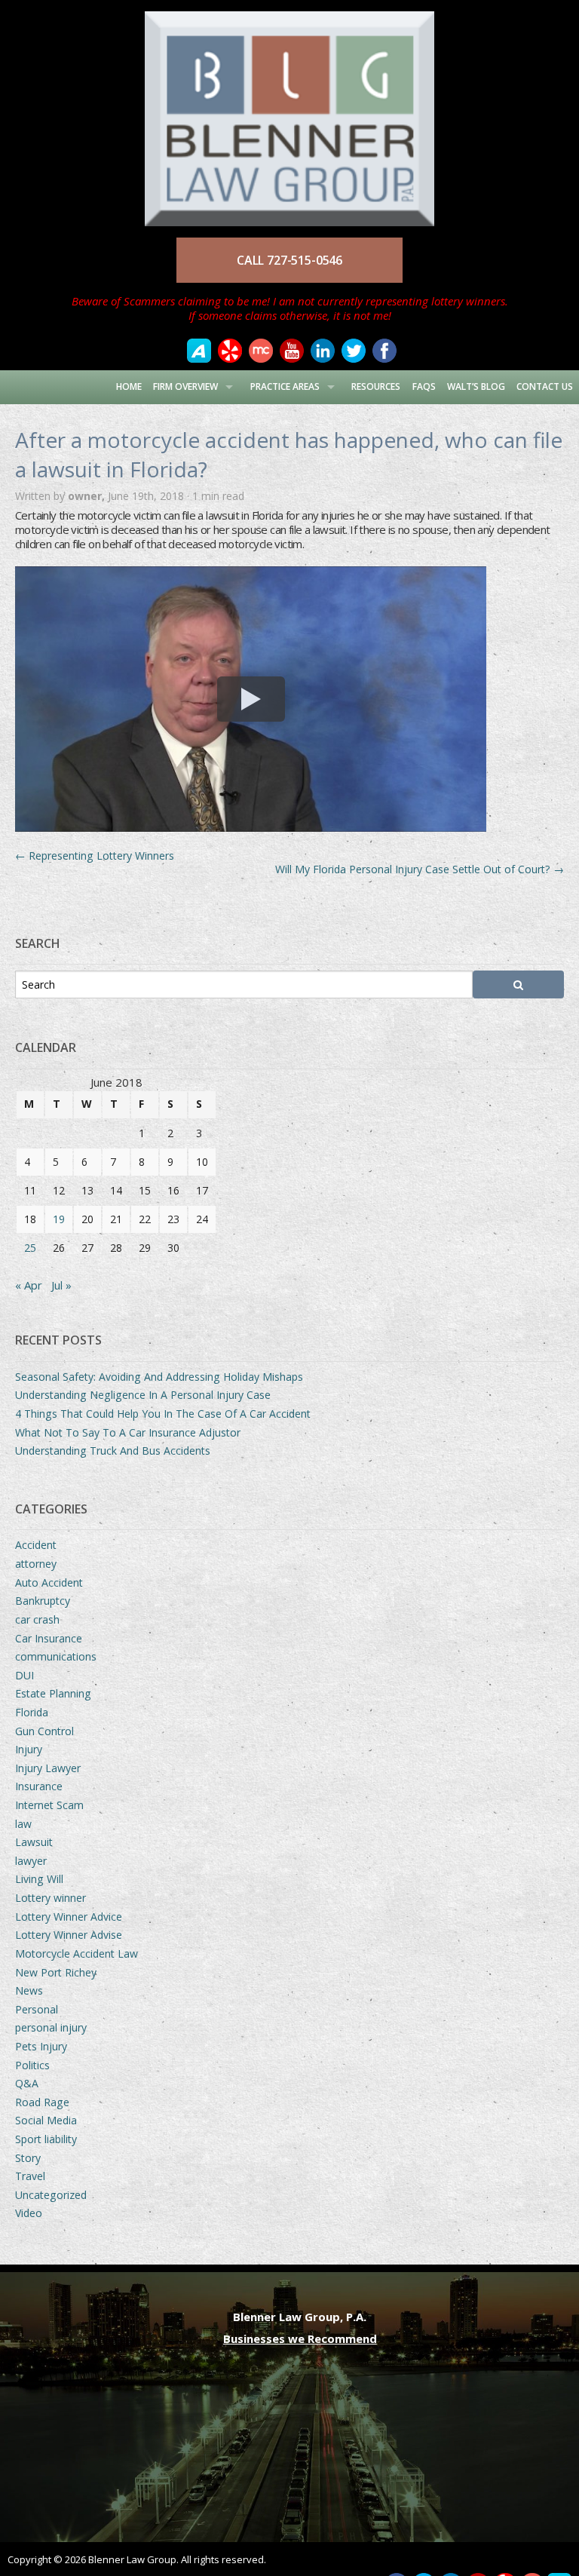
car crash (37, 1619)
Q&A (27, 2083)
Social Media (46, 2120)
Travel (30, 2176)
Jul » (61, 1285)
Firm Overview (185, 386)
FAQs (424, 386)
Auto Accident (49, 1582)
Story (28, 2158)
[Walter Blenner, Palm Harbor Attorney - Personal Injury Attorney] (289, 112)
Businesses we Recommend (300, 2338)
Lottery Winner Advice (69, 1917)
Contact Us (545, 386)
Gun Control (44, 1731)
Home (129, 386)
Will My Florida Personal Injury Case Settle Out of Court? (420, 869)
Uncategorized (51, 2195)
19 (59, 1219)
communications (56, 1656)
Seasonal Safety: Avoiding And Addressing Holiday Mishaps (159, 1377)
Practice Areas (285, 386)
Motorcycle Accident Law (77, 1953)
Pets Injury (41, 2046)
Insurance (39, 1786)
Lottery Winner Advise (69, 1935)
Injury (29, 1749)
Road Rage (42, 2102)
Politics (32, 2065)
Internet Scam (49, 1805)
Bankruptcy (43, 1601)
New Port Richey (56, 1972)
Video (29, 2213)
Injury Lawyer (48, 1768)
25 (30, 1248)
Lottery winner (51, 1898)
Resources (376, 386)
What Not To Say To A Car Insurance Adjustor (128, 1432)
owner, (88, 496)
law (23, 1824)
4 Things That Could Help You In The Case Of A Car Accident (163, 1414)
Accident (36, 1545)
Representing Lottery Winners (95, 856)
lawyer (31, 1861)
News (29, 1990)
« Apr (29, 1285)
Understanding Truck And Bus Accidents (113, 1451)
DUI (25, 1675)
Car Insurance (49, 1638)
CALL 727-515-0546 (289, 260)
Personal (37, 2009)
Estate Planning (53, 1693)
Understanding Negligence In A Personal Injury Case (143, 1395)
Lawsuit (34, 1842)
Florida (32, 1712)
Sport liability (46, 2139)
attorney (36, 1564)
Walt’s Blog (476, 386)
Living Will (39, 1879)
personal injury (51, 2027)
